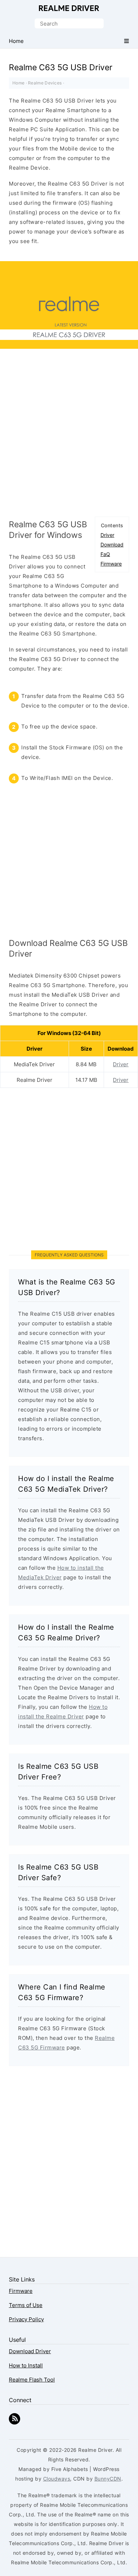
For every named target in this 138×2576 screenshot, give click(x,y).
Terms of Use (26, 2305)
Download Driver (30, 2351)
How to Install (26, 2365)
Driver (107, 535)
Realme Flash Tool (32, 2380)
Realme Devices (45, 83)
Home (18, 83)
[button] (126, 41)
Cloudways (57, 2479)
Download (112, 544)
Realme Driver (69, 8)
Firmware (111, 564)
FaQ (105, 554)
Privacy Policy (26, 2319)
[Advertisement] (69, 436)
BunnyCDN (108, 2479)
